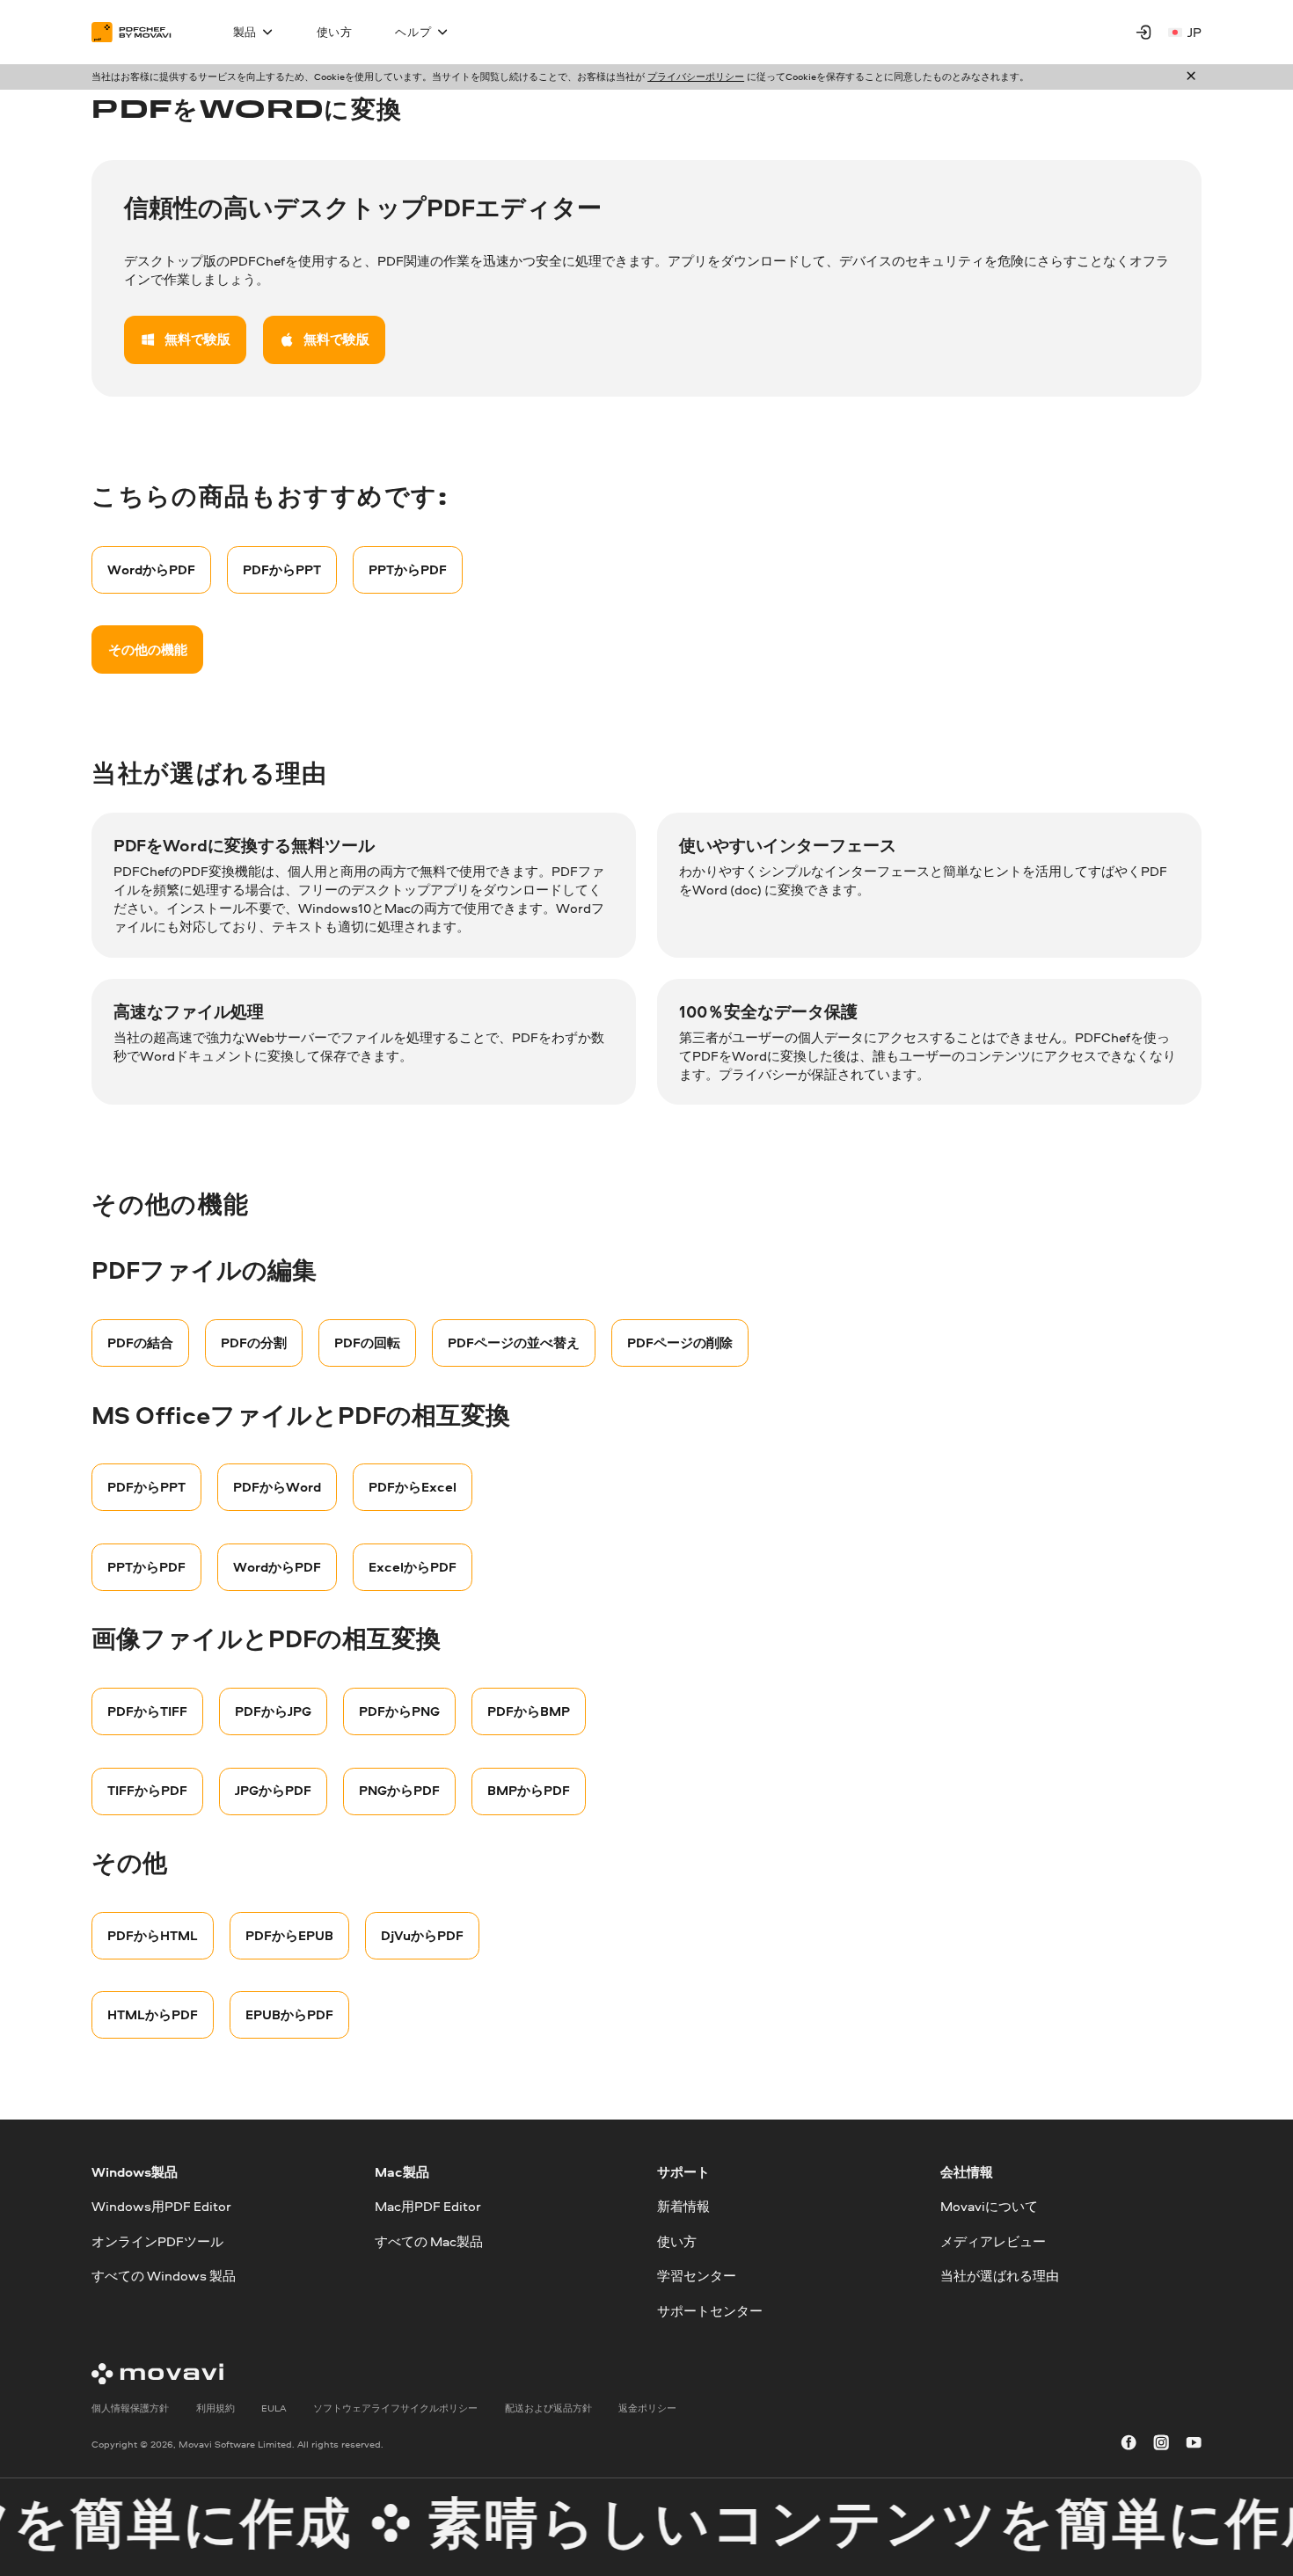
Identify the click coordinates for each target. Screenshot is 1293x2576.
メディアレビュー (993, 2241)
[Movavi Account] (1143, 32)
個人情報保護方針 (130, 2408)
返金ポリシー (647, 2408)
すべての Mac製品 (429, 2241)
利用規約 (215, 2408)
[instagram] (1161, 2444)
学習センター (697, 2277)
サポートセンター (710, 2311)
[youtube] (1194, 2444)
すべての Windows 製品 (164, 2277)
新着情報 (683, 2207)
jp (1194, 32)
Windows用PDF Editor (161, 2207)
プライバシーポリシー (696, 77)
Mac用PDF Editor (428, 2207)
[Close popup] (1191, 77)
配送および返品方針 (548, 2408)
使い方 (677, 2241)
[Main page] (141, 33)
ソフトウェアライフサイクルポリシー (395, 2408)
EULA (274, 2408)
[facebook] (1129, 2444)
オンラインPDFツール (157, 2241)
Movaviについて (989, 2207)
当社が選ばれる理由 (1000, 2277)
